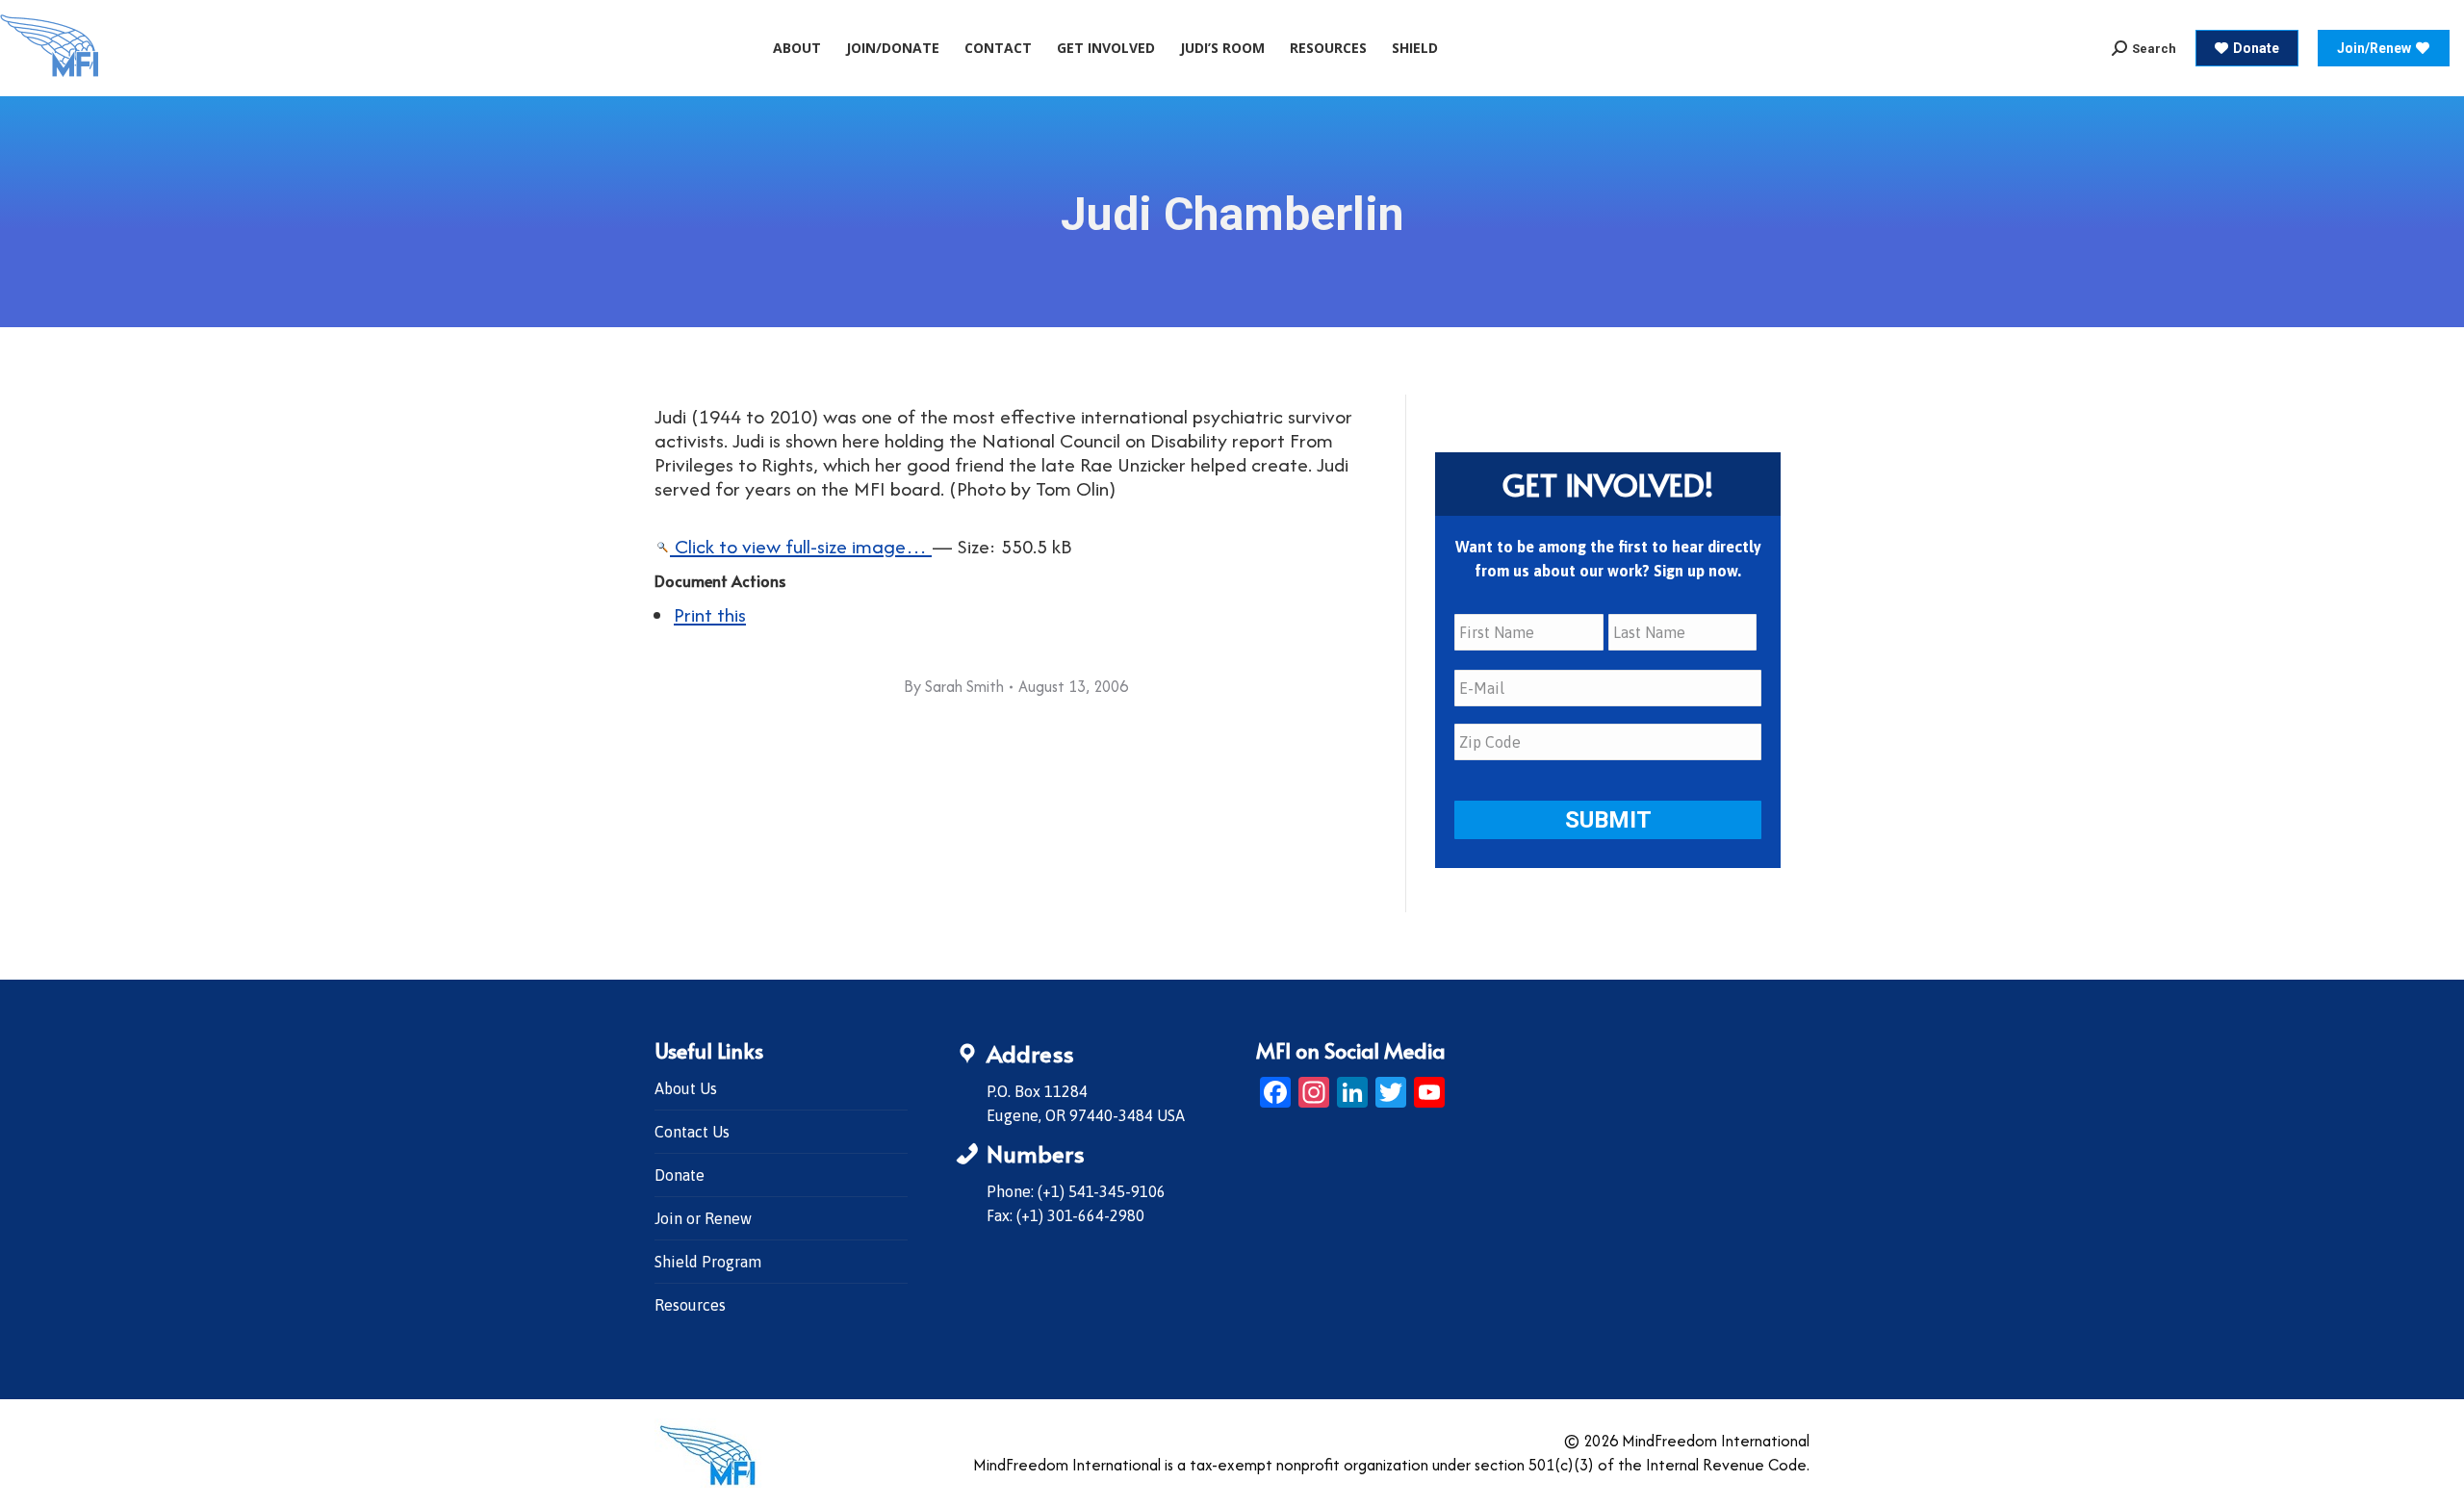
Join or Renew (703, 1218)
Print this (710, 614)
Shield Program (708, 1262)
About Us (686, 1088)
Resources (690, 1305)
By (954, 686)
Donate (680, 1175)
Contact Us (692, 1132)
